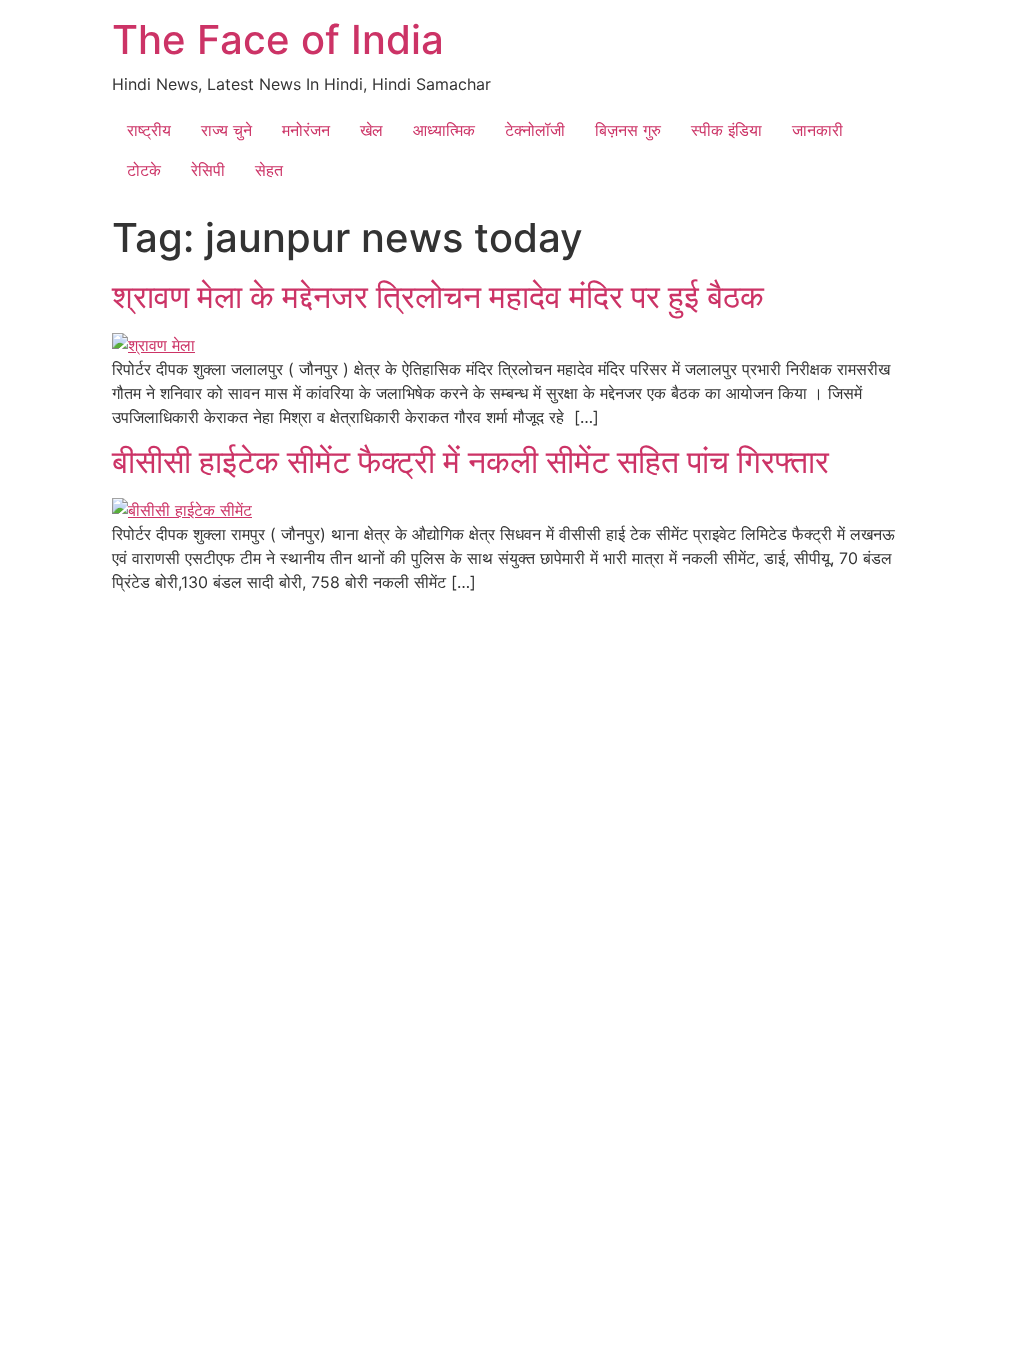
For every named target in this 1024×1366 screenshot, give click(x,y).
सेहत (269, 170)
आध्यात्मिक (444, 130)
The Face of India (278, 39)
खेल (371, 130)
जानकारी (817, 130)
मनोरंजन (306, 130)
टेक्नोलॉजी (535, 130)
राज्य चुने (226, 130)
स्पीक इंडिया (726, 130)
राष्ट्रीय (149, 130)
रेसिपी (208, 170)
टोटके (144, 170)
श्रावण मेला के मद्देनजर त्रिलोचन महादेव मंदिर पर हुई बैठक (442, 296)
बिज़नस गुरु (628, 130)
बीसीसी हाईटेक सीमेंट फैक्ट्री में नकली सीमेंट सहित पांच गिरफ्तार (470, 461)
